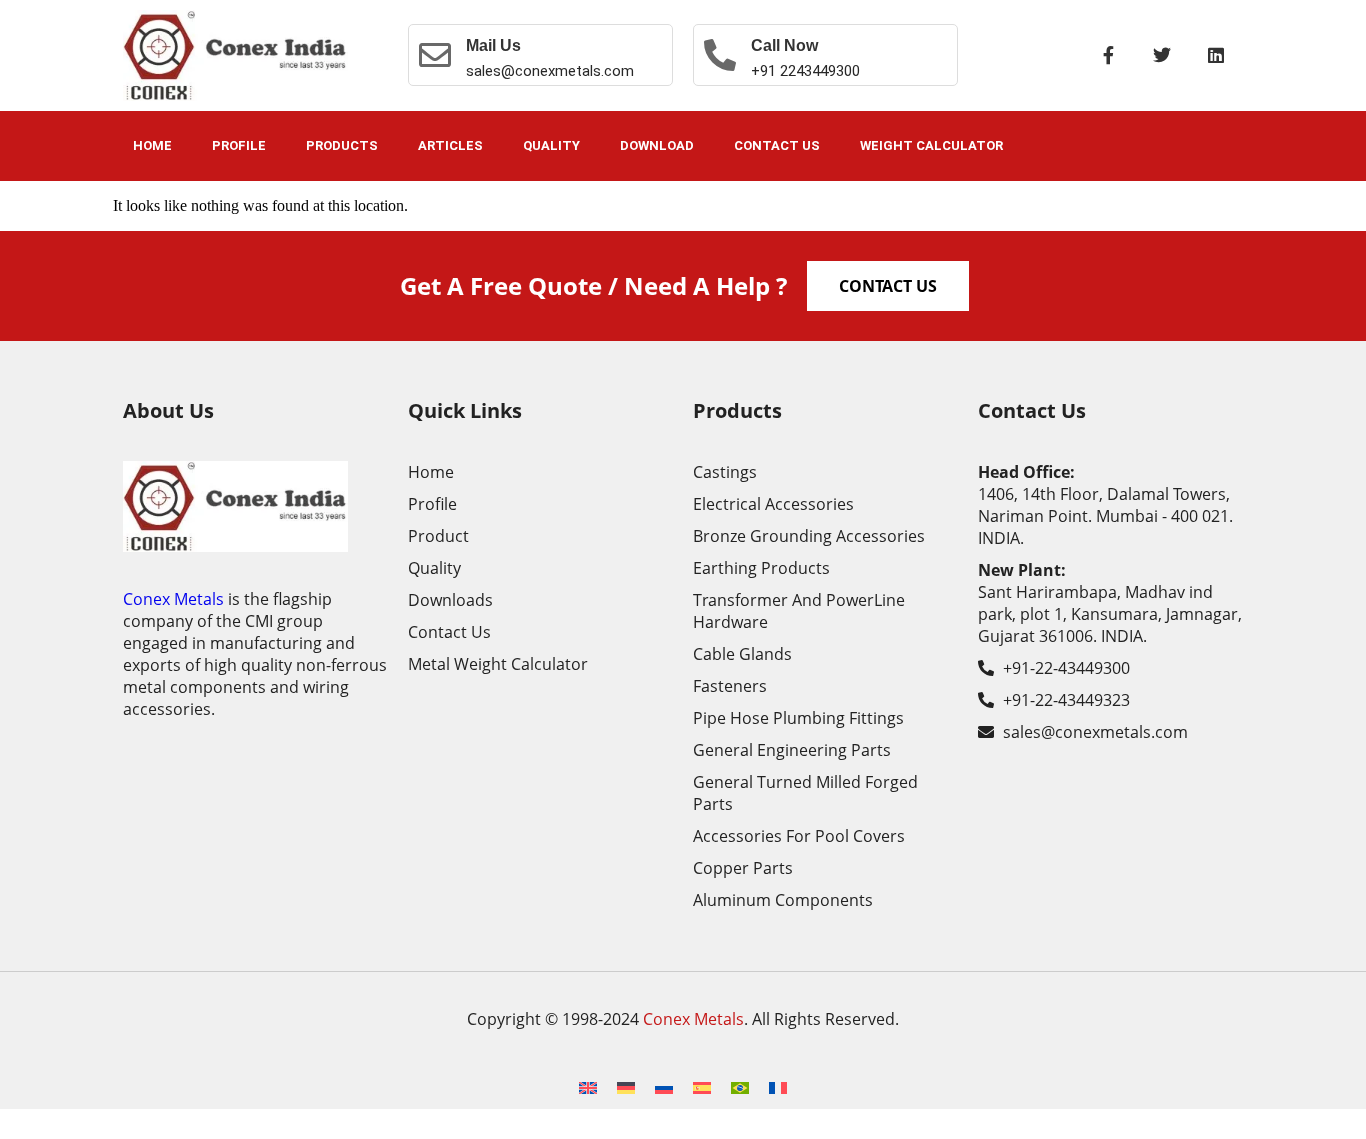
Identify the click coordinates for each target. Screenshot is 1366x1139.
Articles (450, 145)
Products (342, 145)
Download (657, 145)
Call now (784, 45)
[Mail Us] (435, 55)
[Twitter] (1162, 55)
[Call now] (720, 55)
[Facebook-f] (1108, 55)
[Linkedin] (1216, 55)
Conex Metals (173, 599)
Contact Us (777, 145)
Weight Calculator (931, 145)
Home (152, 145)
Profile (239, 145)
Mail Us (493, 45)
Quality (551, 145)
